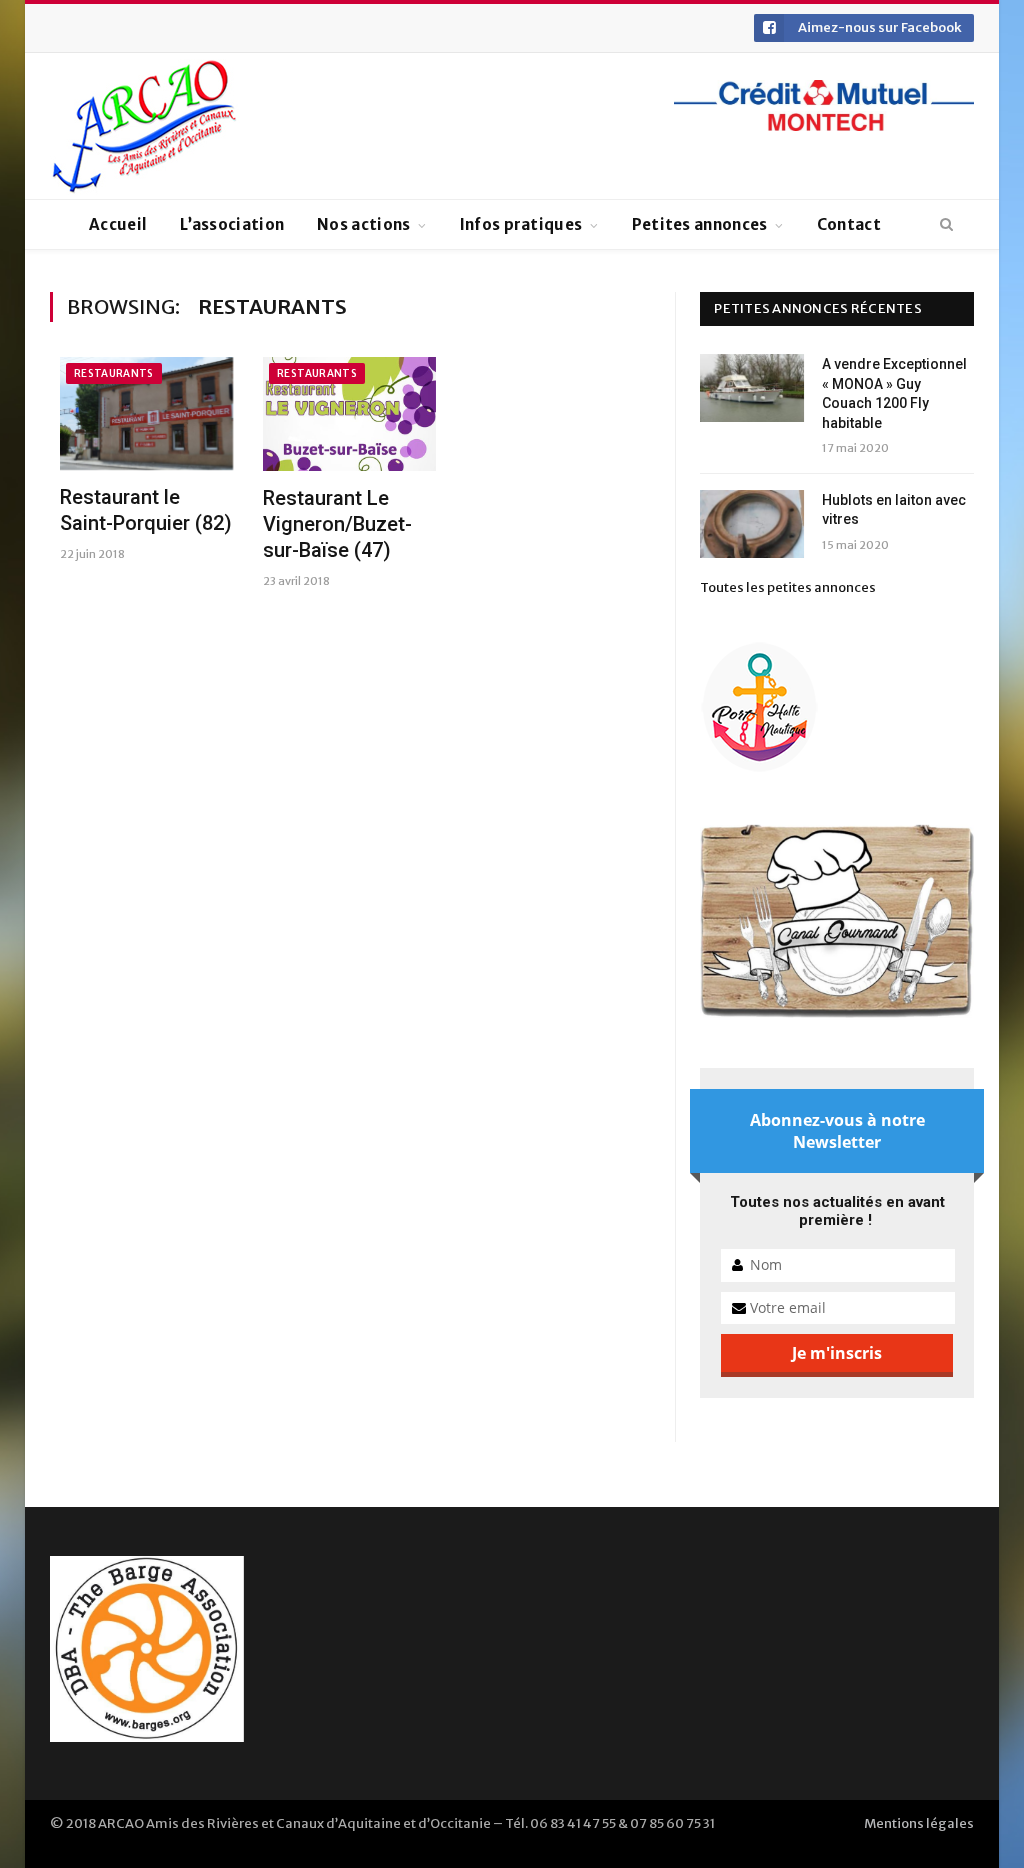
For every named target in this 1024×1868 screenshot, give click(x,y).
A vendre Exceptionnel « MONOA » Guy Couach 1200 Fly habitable (894, 393)
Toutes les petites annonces (788, 587)
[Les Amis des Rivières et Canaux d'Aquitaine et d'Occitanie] (145, 126)
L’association (232, 224)
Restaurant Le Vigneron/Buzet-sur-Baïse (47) (337, 524)
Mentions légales (919, 1823)
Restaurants (114, 373)
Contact (849, 224)
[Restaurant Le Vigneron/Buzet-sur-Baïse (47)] (349, 414)
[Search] (946, 225)
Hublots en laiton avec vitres (894, 510)
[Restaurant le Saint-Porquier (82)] (146, 413)
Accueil (118, 224)
